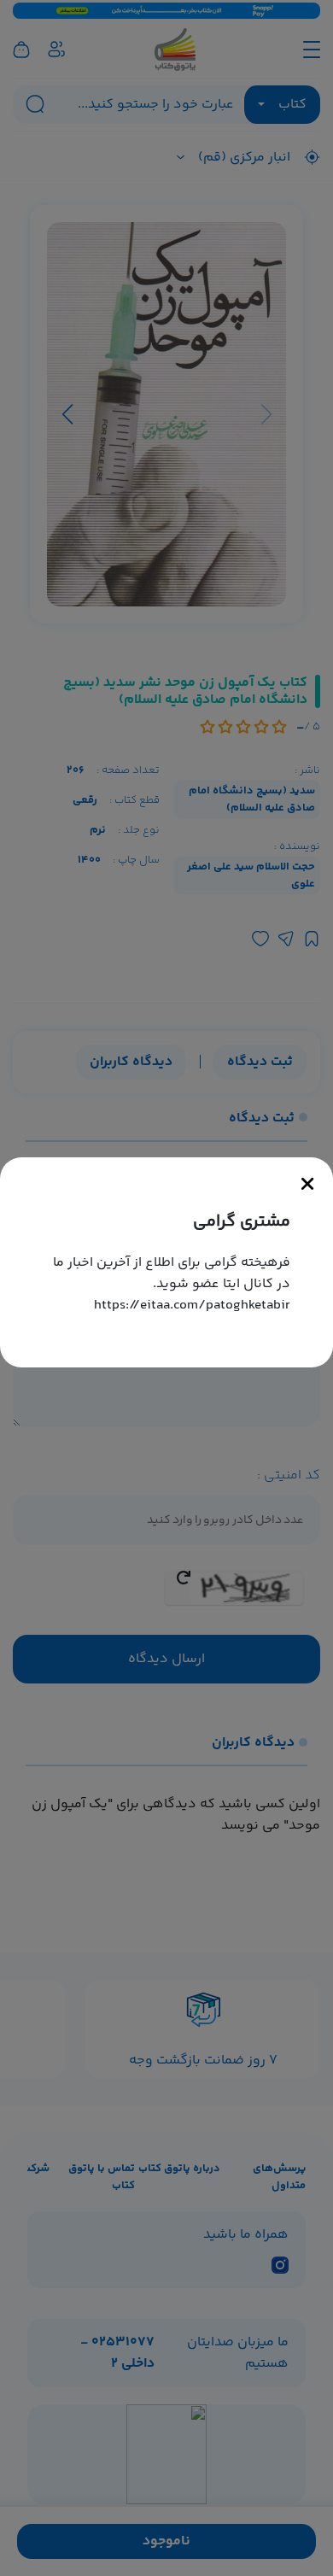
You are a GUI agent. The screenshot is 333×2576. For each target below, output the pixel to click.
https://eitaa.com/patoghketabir (192, 1306)
